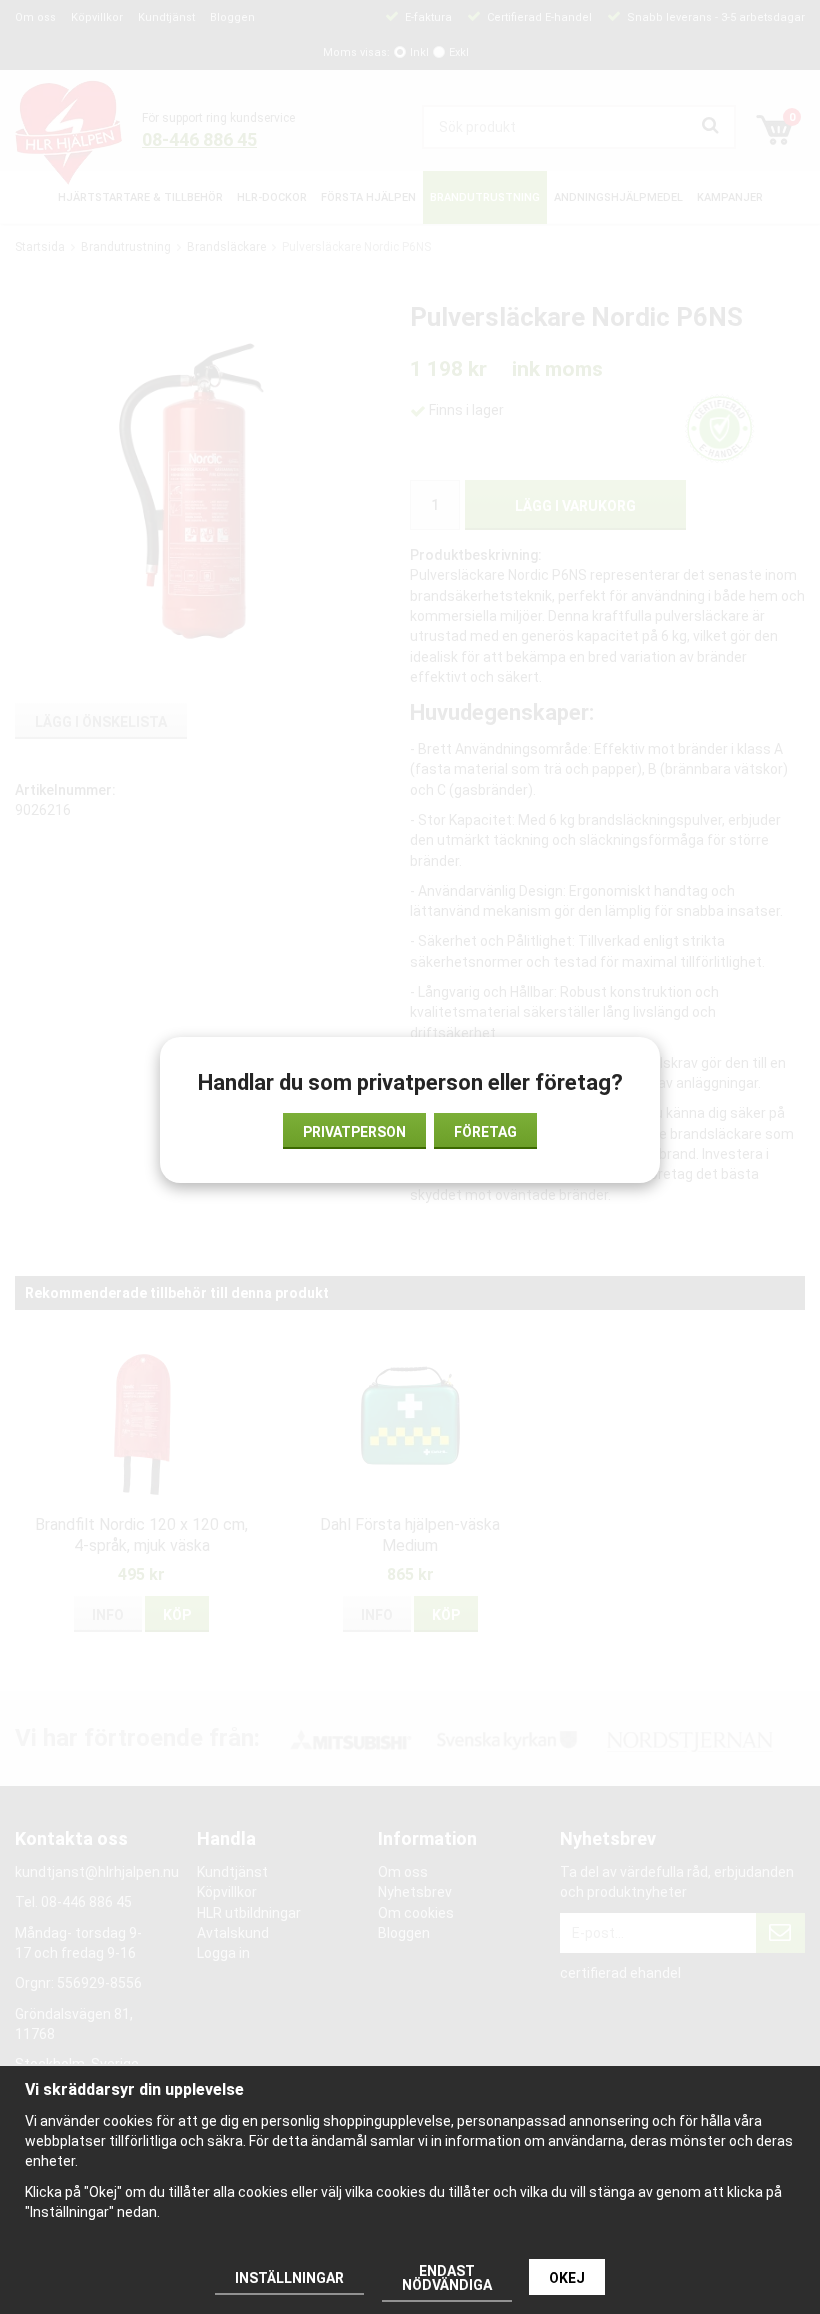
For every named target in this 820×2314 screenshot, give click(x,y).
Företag (485, 1132)
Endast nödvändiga (447, 2278)
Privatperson (354, 1132)
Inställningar (289, 2278)
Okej (567, 2278)
